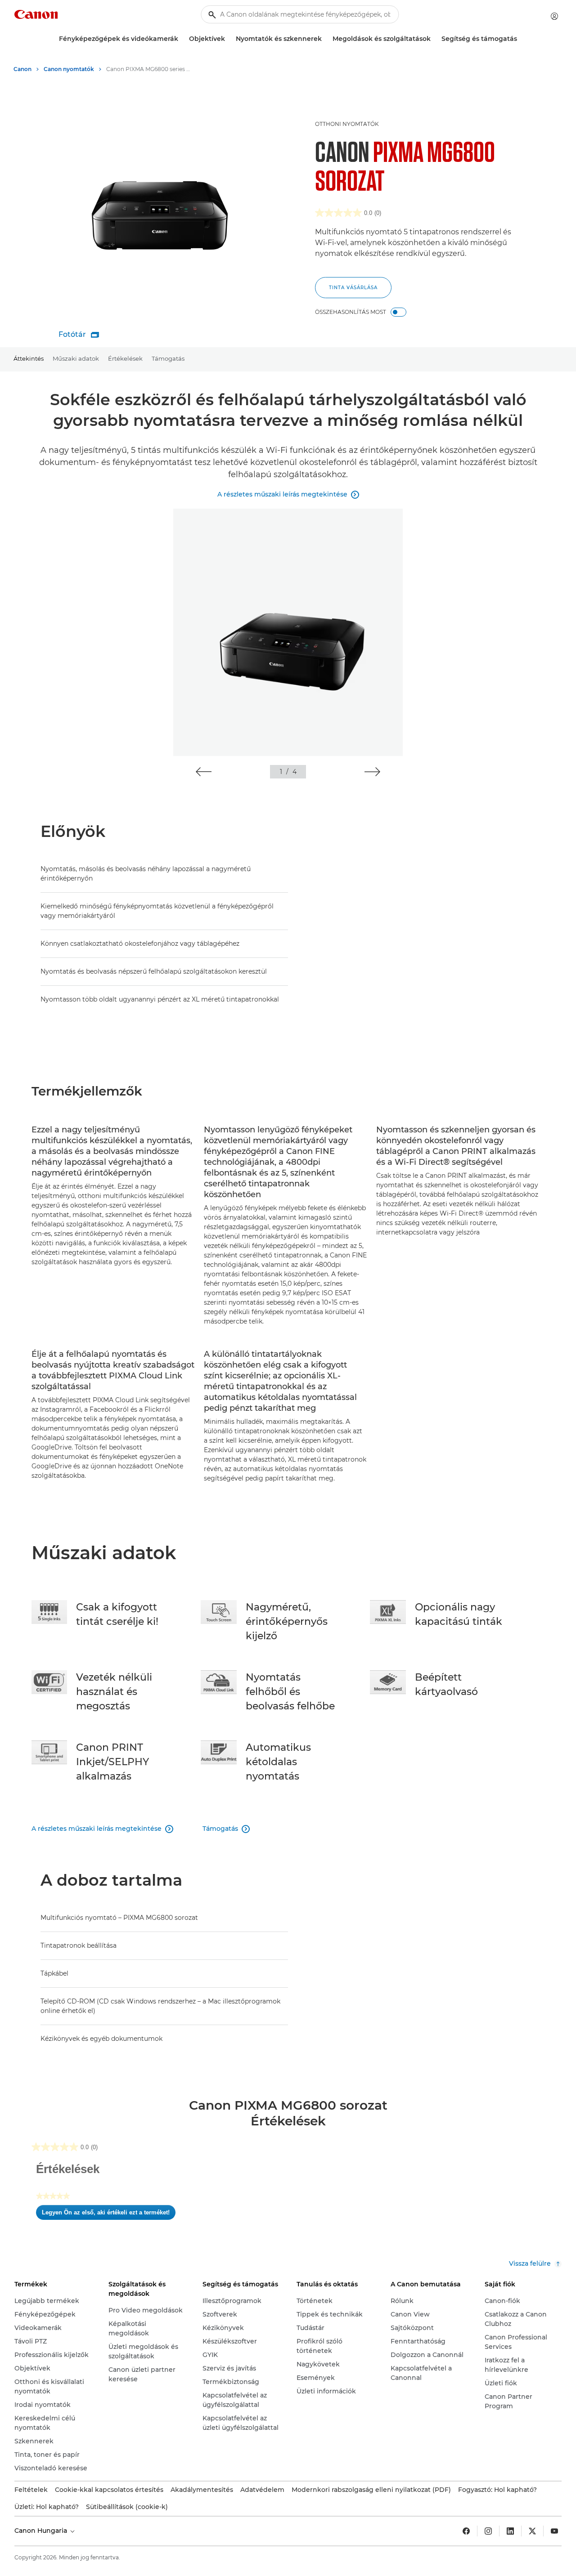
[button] (204, 772)
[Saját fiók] (554, 16)
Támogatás (168, 358)
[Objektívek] (229, 39)
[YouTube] (554, 2531)
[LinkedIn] (510, 2531)
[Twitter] (532, 2531)
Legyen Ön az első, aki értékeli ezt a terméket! (109, 2214)
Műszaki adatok (76, 358)
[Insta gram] (488, 2531)
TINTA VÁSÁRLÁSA (353, 288)
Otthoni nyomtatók (347, 124)
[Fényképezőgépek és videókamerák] (182, 39)
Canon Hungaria (42, 2531)
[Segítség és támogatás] (521, 39)
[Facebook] (466, 2531)
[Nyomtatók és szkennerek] (325, 39)
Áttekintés (29, 358)
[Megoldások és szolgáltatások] (434, 39)
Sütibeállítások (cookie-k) (127, 2507)
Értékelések (125, 358)
